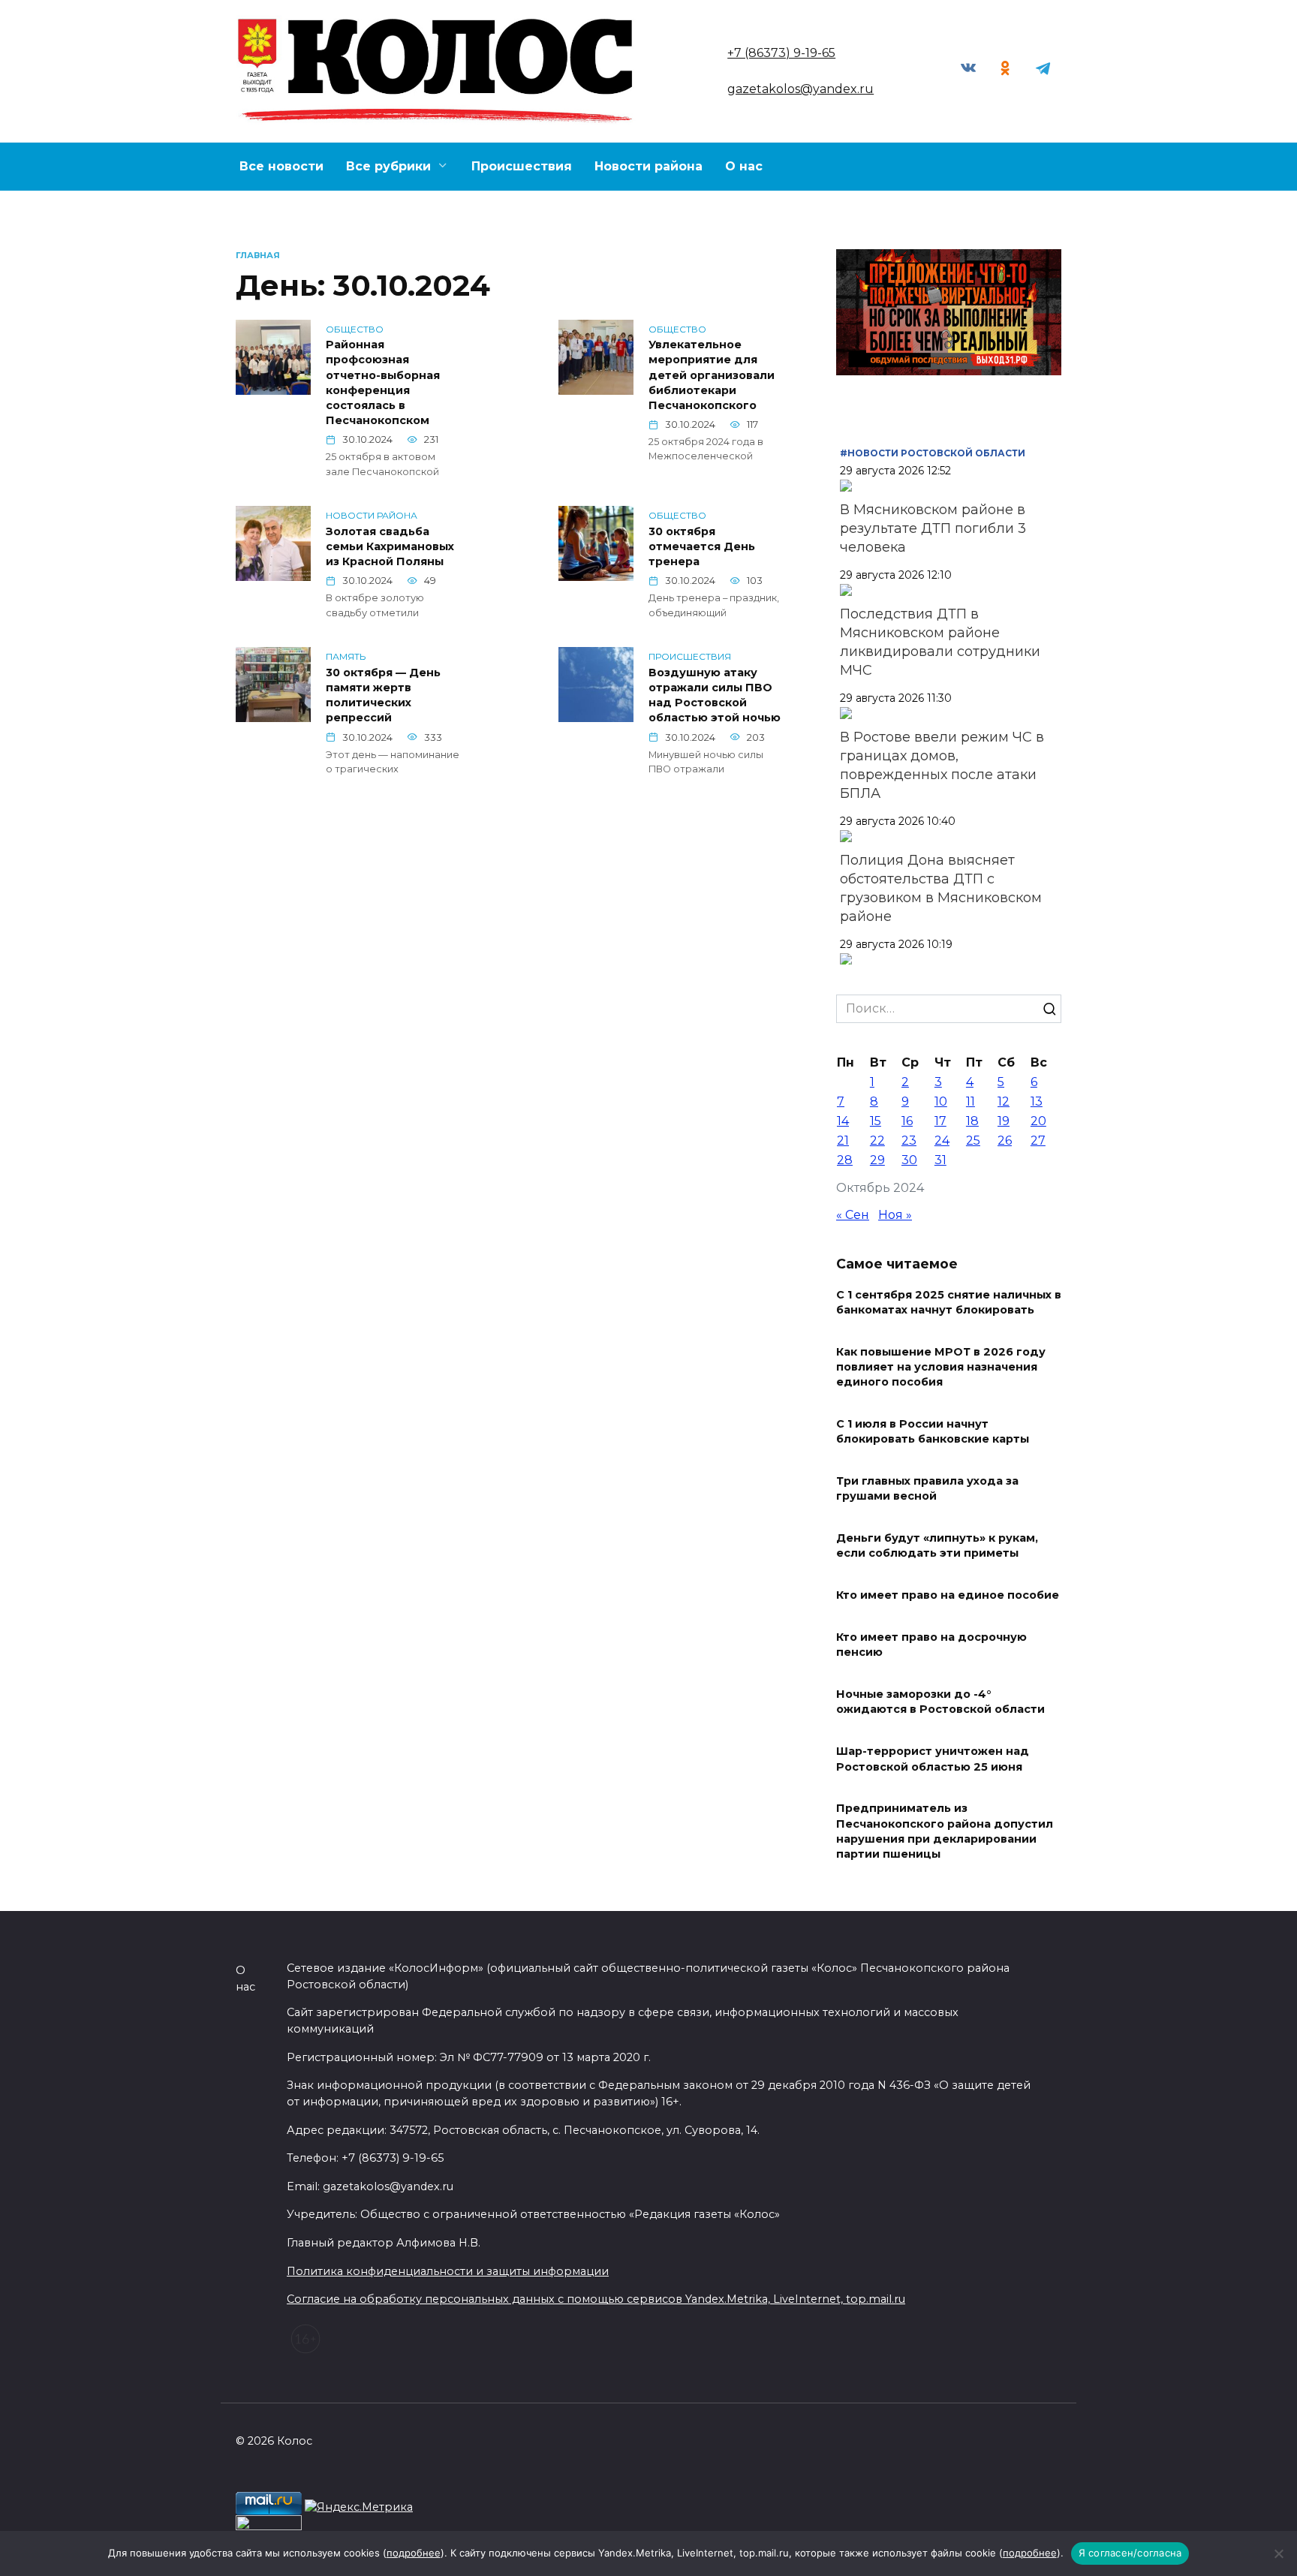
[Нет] (1278, 2553)
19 (1004, 1121)
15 (876, 1121)
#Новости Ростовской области (933, 453)
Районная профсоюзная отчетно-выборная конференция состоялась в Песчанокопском (383, 383)
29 (877, 1160)
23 (909, 1141)
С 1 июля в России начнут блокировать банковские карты (933, 1432)
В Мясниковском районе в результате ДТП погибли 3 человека (933, 528)
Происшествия (522, 166)
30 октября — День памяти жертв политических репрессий (383, 695)
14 (843, 1121)
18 (972, 1121)
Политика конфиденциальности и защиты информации (448, 2271)
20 (1038, 1121)
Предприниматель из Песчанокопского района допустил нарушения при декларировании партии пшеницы (945, 1831)
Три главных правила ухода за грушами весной (927, 1489)
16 (907, 1121)
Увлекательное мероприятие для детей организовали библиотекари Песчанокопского (712, 376)
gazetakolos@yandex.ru (800, 89)
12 (1004, 1101)
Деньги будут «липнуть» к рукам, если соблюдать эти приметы (937, 1546)
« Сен (853, 1215)
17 (940, 1121)
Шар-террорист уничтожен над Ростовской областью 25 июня (933, 1759)
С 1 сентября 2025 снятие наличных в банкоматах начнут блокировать (949, 1302)
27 (1038, 1141)
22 (877, 1141)
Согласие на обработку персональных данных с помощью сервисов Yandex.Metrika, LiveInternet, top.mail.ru (596, 2299)
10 (941, 1101)
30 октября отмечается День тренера (702, 546)
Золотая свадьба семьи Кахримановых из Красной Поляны (390, 546)
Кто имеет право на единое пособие (948, 1596)
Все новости (281, 166)
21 (843, 1141)
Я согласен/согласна (1130, 2553)
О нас (744, 166)
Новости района (648, 166)
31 (940, 1160)
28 (845, 1160)
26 (1005, 1141)
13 (1037, 1101)
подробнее (414, 2553)
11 (970, 1101)
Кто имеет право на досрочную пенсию (931, 1645)
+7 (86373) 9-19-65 (781, 53)
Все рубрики (388, 166)
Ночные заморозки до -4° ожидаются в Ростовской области (940, 1702)
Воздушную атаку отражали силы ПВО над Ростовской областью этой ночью (715, 695)
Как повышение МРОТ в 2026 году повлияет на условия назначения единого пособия (941, 1367)
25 (973, 1141)
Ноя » (895, 1215)
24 (942, 1141)
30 (909, 1160)
